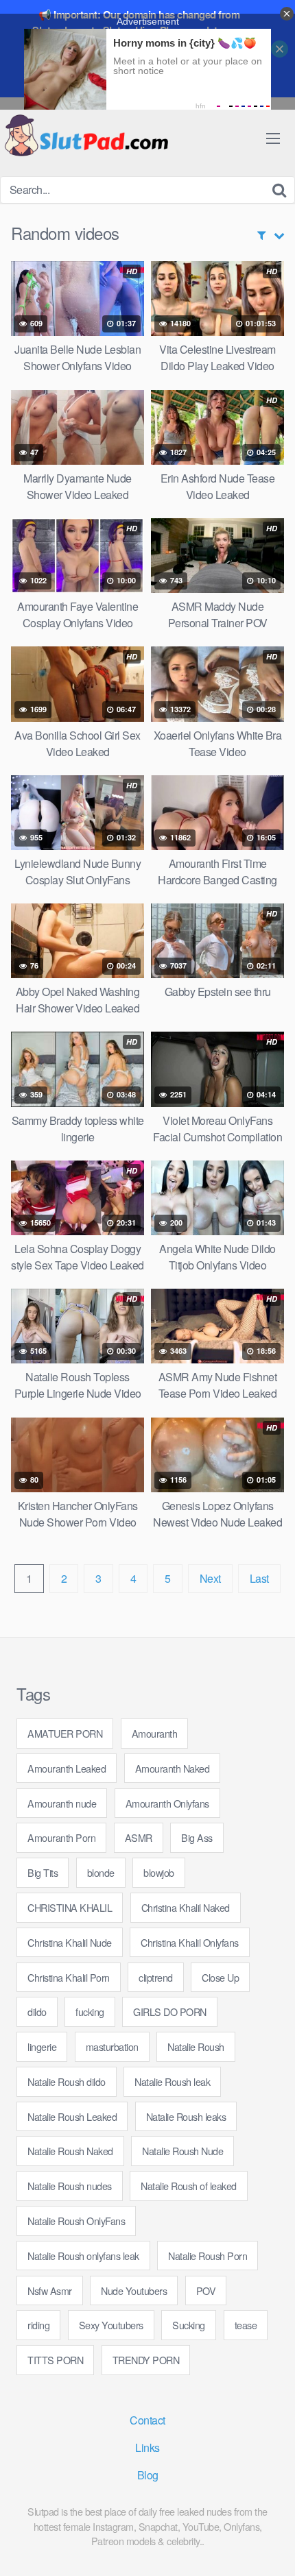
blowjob (159, 1872)
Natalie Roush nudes (70, 2186)
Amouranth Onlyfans (167, 1803)
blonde (101, 1872)
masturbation (112, 2046)
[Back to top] (271, 2546)
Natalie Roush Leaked (72, 2116)
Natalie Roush (196, 2046)
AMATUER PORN (65, 1733)
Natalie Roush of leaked (189, 2186)
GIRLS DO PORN (170, 2012)
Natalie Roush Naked (70, 2151)
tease (246, 2325)
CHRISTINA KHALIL (70, 1907)
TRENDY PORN (146, 2360)
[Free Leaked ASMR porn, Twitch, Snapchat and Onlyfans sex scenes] (86, 137)
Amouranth (155, 1733)
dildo (37, 2012)
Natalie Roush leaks (186, 2116)
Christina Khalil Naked (186, 1907)
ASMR (139, 1837)
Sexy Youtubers (111, 2325)
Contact (147, 2420)
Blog (148, 2475)
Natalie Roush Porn (208, 2256)
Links (147, 2447)
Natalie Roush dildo (67, 2081)
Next (210, 1578)
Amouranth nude (62, 1803)
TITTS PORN (55, 2360)
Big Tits (43, 1872)
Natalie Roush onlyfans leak (83, 2256)
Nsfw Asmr (50, 2291)
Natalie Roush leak (172, 2081)
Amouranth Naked (173, 1768)
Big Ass (197, 1837)
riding (38, 2325)
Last (259, 1578)
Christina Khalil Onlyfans (190, 1942)
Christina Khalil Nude (70, 1942)
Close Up (220, 1977)
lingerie (42, 2046)
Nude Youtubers (134, 2291)
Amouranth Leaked (67, 1768)
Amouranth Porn (61, 1837)
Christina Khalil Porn (69, 1977)
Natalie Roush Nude (182, 2151)
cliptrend (156, 1977)
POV (206, 2291)
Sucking (189, 2325)
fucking (90, 2012)
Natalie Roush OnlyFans (76, 2221)
